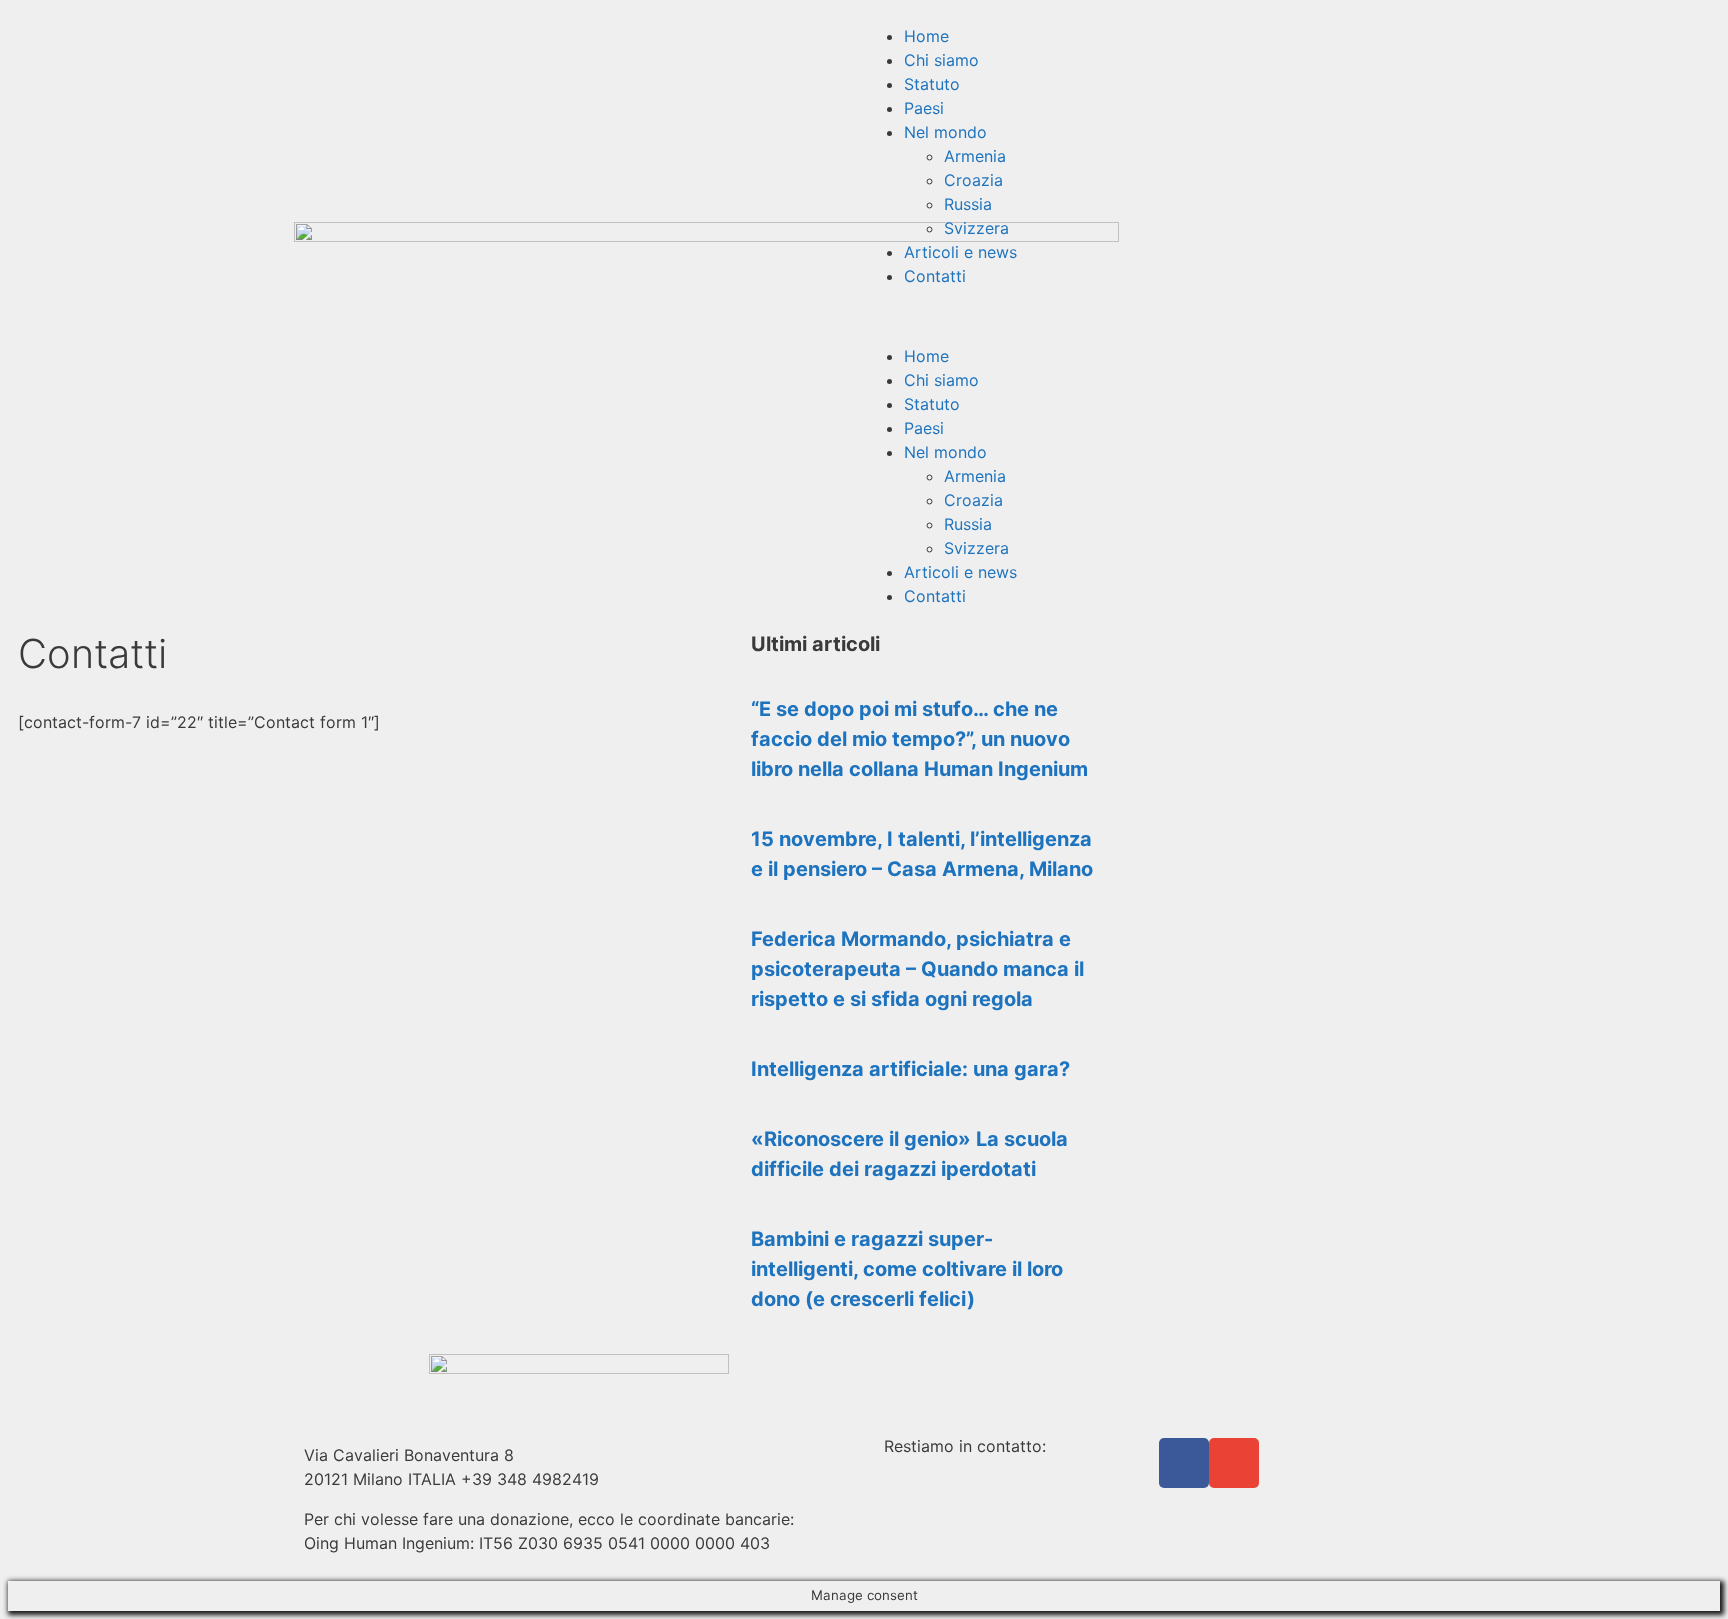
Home (926, 36)
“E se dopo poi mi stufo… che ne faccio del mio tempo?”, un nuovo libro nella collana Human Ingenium (919, 739)
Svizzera (976, 228)
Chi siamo (941, 60)
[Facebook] (1184, 1463)
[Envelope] (1234, 1463)
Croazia (973, 180)
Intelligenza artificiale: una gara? (910, 1069)
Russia (968, 204)
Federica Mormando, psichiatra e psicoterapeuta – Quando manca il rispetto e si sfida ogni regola (917, 969)
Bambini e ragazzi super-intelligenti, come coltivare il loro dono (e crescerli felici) (907, 1269)
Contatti (935, 276)
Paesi (924, 108)
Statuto (932, 84)
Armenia (975, 156)
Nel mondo (945, 132)
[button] (1149, 316)
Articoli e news (960, 252)
